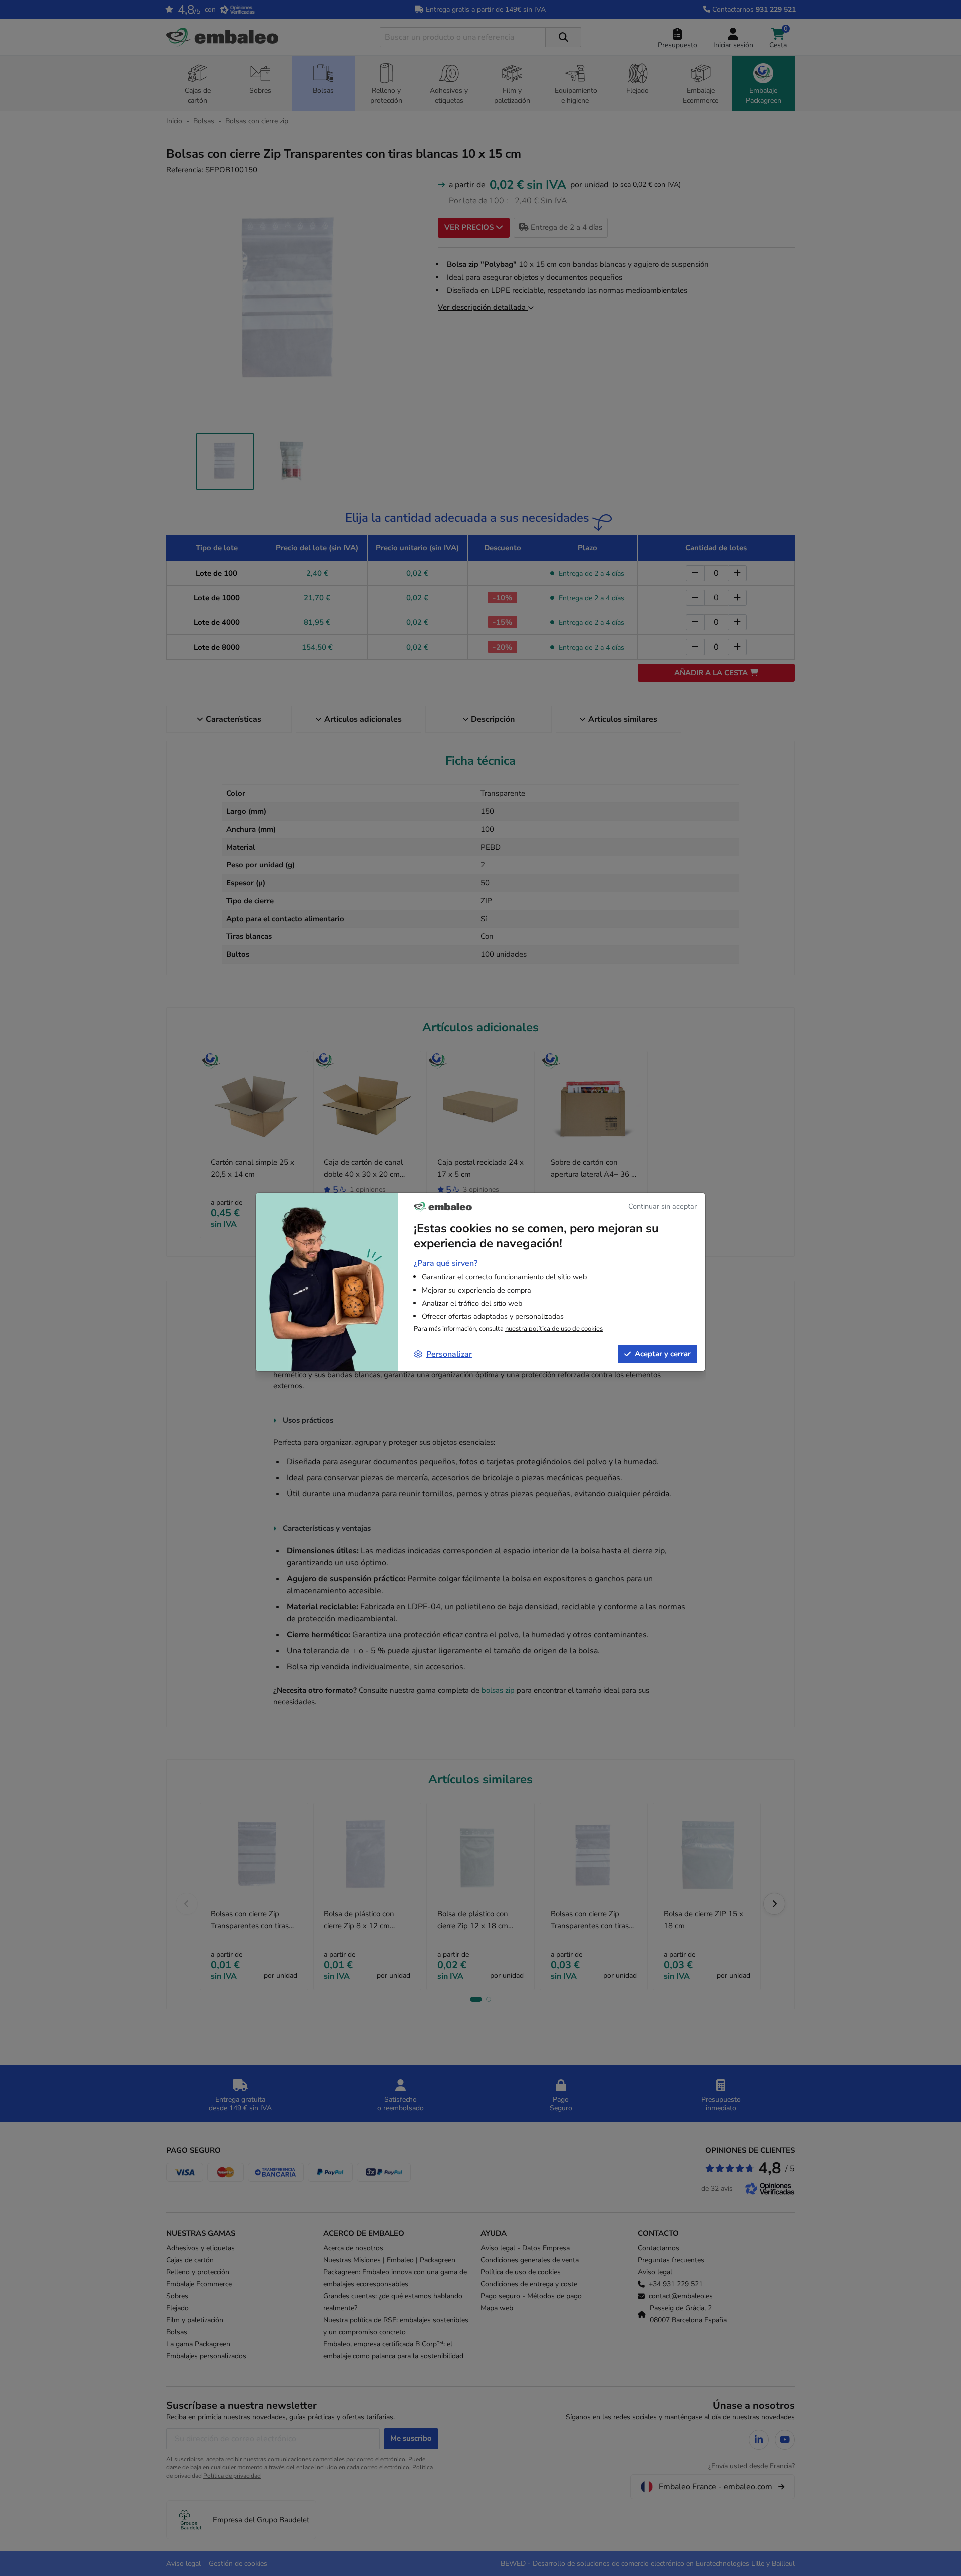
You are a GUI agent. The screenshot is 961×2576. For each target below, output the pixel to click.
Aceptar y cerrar (663, 1354)
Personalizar (449, 1354)
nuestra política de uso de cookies (554, 1329)
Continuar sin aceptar (662, 1206)
